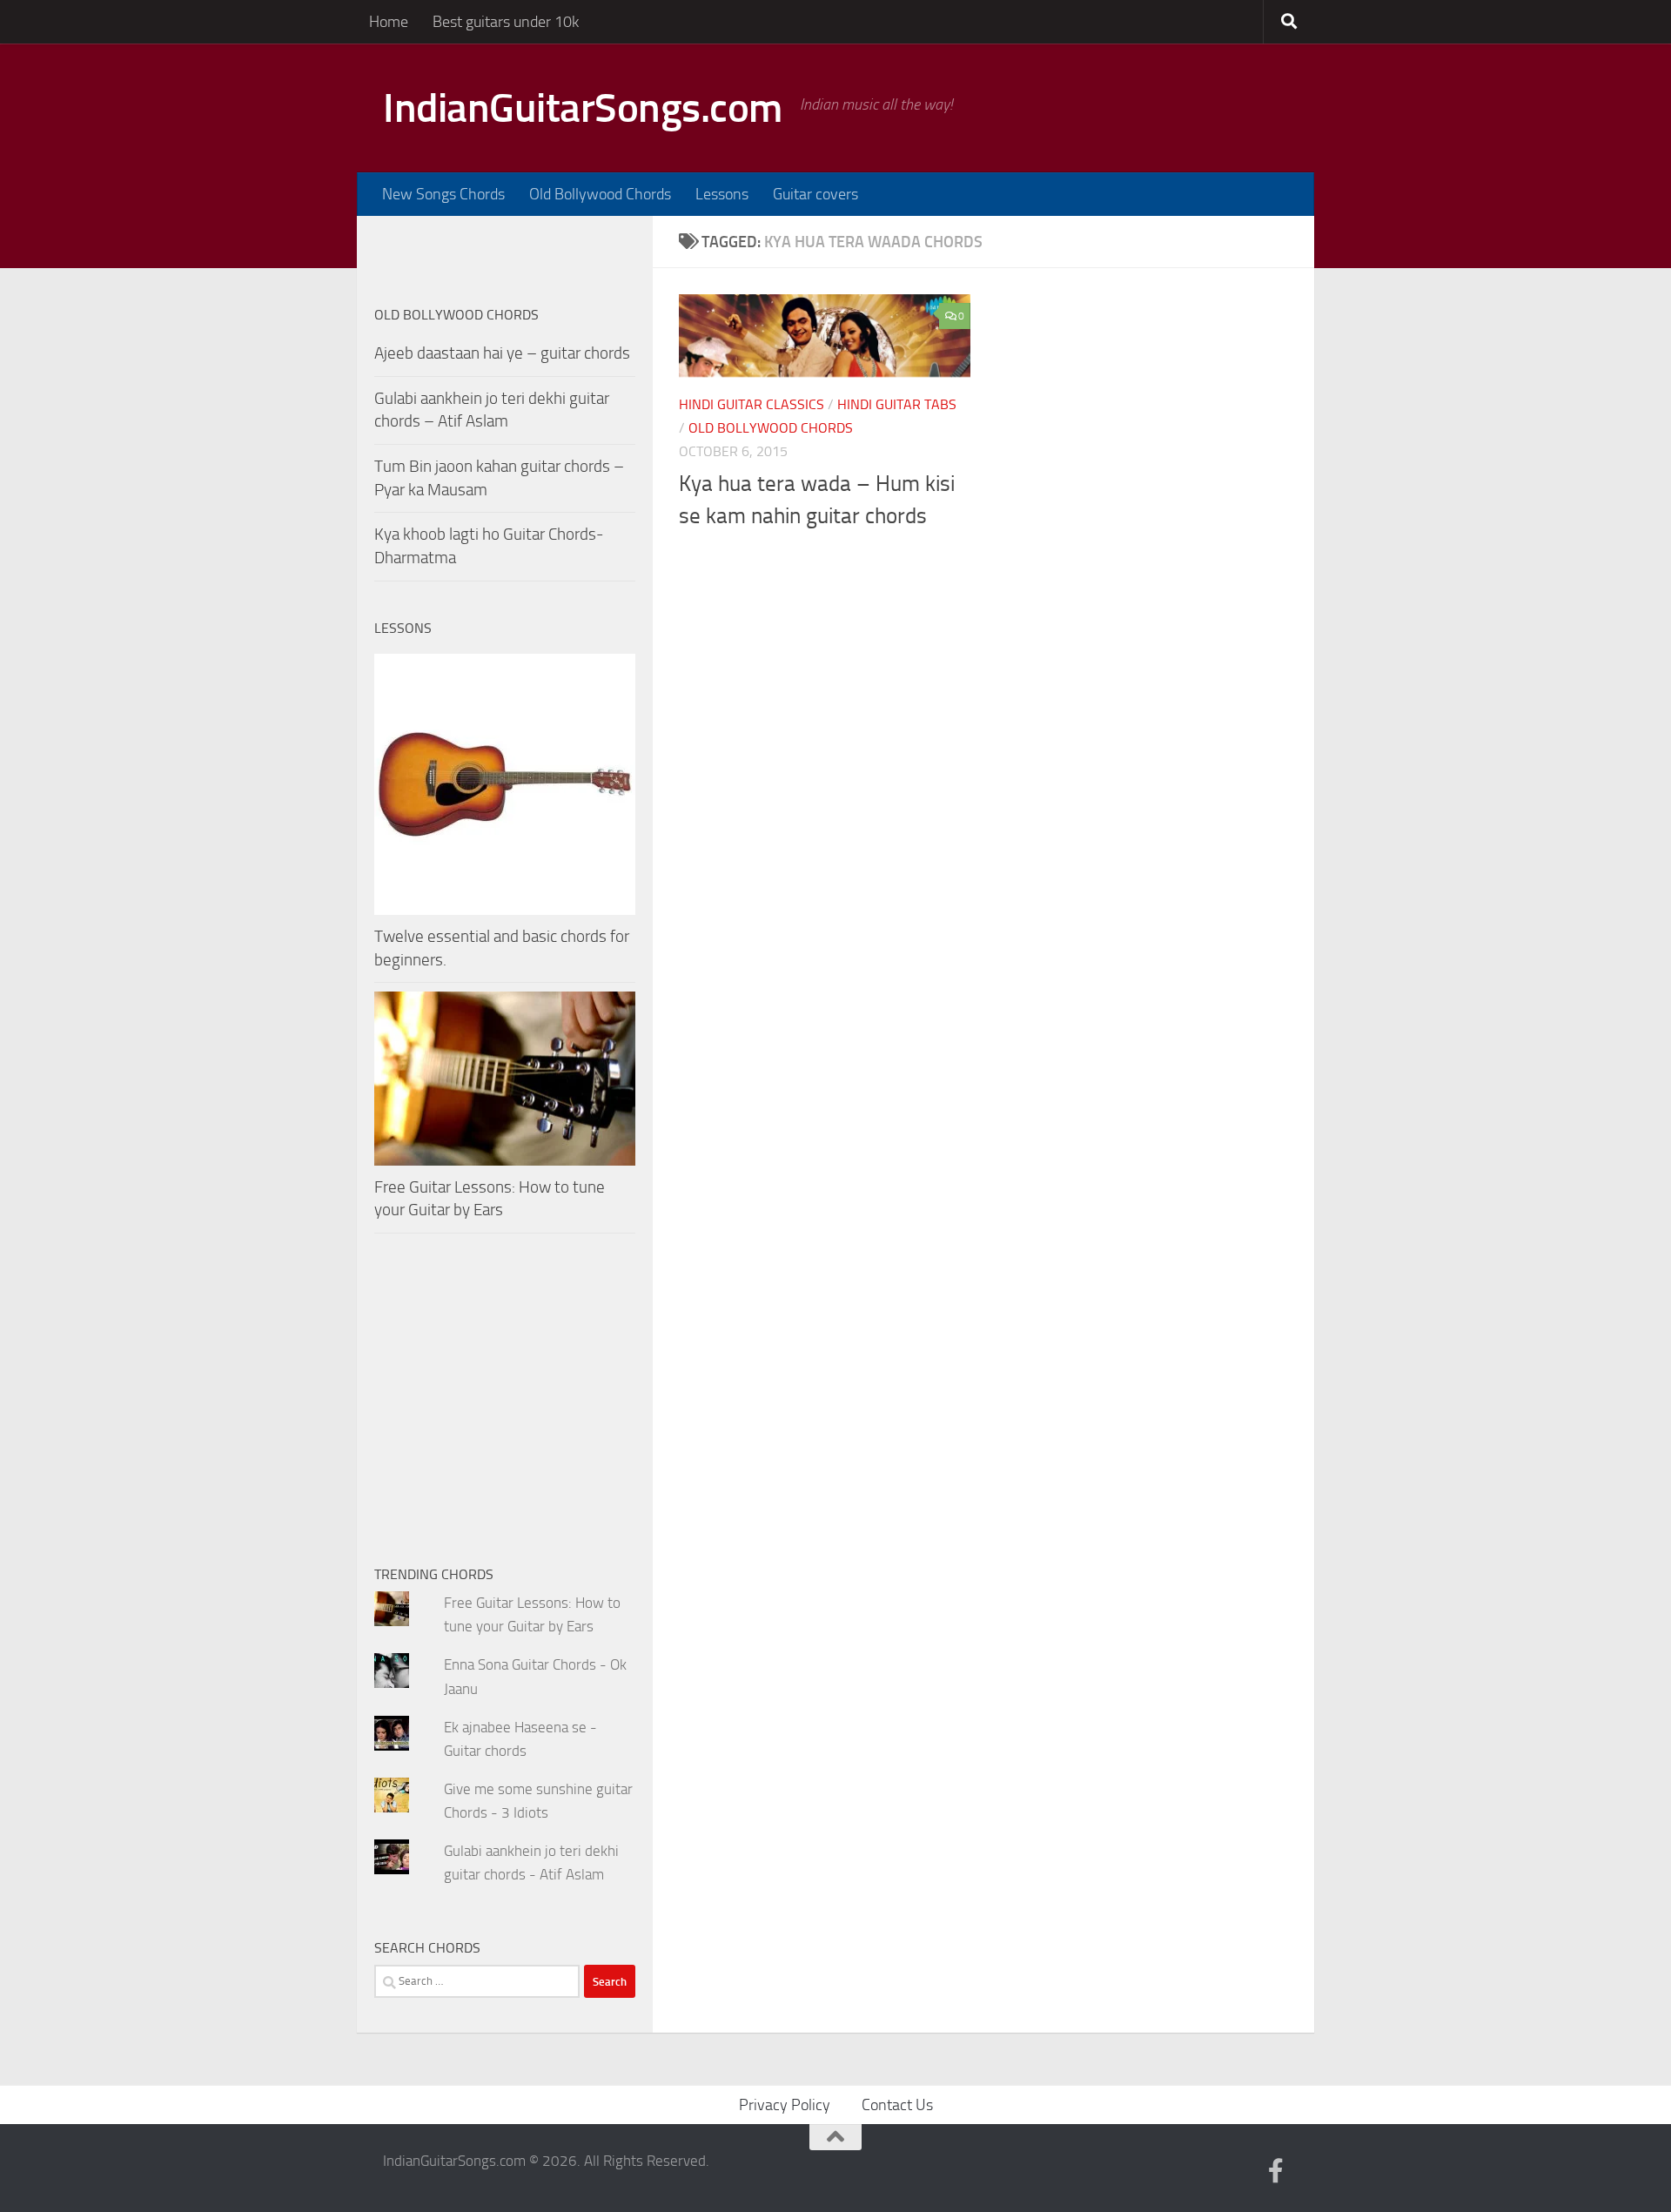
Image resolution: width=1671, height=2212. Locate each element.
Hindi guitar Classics (752, 404)
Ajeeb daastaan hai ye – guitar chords (502, 353)
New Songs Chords (443, 194)
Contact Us (897, 2105)
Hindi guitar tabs (897, 404)
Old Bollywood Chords (600, 194)
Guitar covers (815, 194)
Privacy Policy (785, 2105)
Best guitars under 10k (506, 22)
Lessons (722, 194)
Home (389, 22)
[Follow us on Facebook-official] (1276, 2171)
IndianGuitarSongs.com (583, 108)
